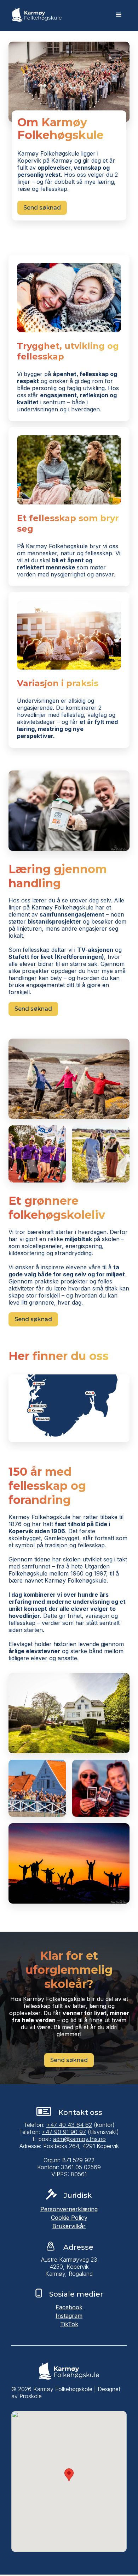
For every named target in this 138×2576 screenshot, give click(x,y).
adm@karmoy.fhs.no (79, 2140)
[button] (119, 16)
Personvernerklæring (69, 2210)
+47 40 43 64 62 (69, 2126)
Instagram (69, 2317)
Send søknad (42, 208)
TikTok (69, 2325)
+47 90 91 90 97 (64, 2133)
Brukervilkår (69, 2227)
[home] (35, 16)
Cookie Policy (69, 2219)
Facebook (69, 2308)
